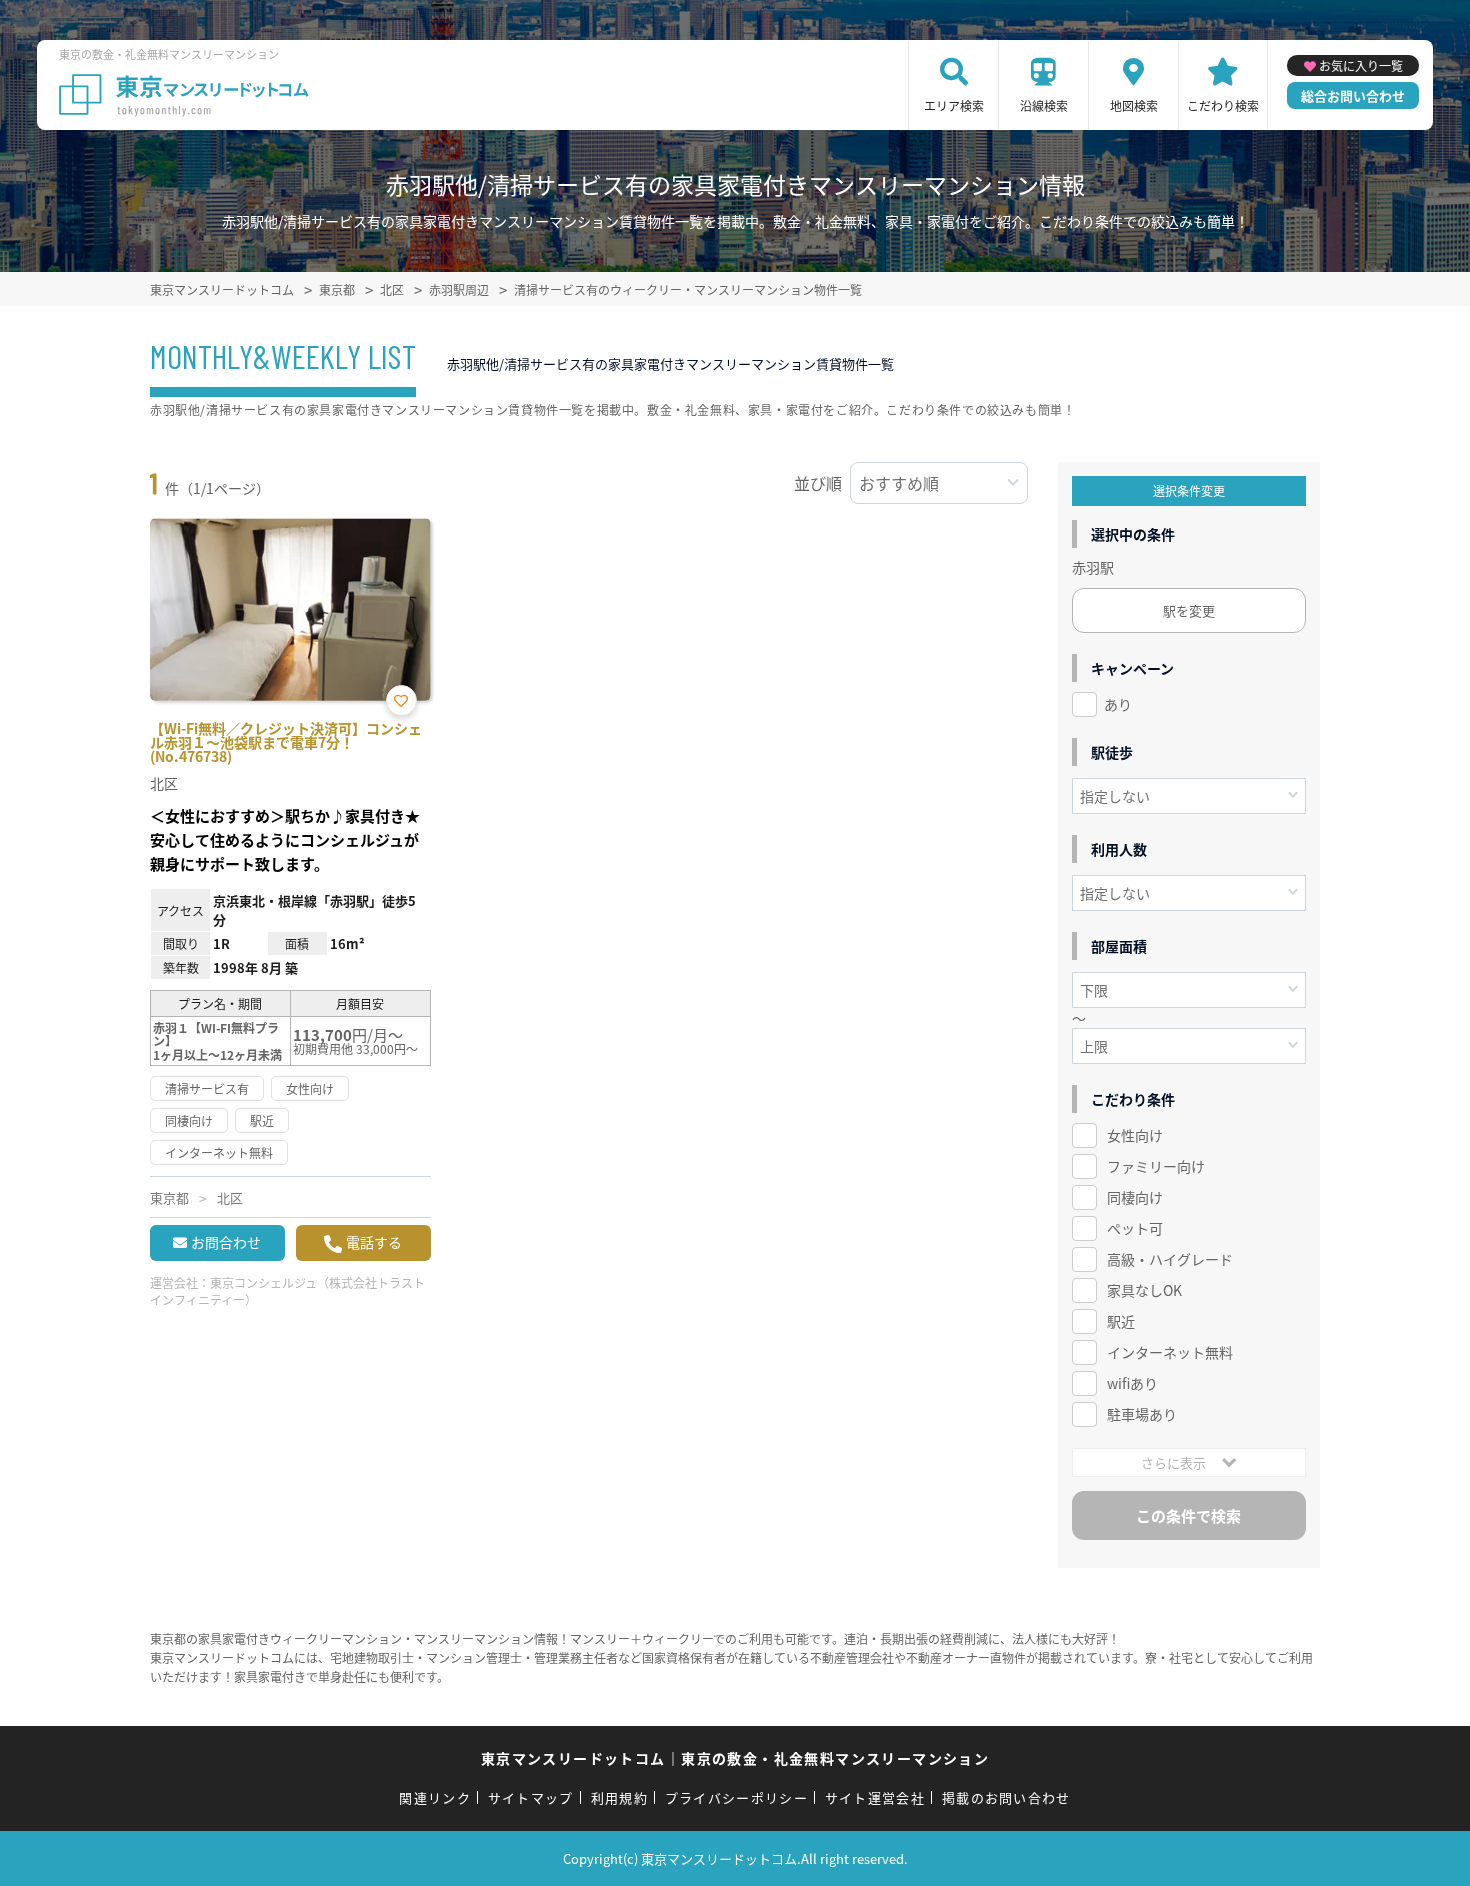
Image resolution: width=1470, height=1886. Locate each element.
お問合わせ (226, 1242)
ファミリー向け (1156, 1166)
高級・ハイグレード (1170, 1259)
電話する (374, 1242)
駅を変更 (1189, 610)
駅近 (1121, 1321)
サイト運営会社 (875, 1797)
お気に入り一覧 (1361, 65)
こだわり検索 (1223, 105)
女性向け (1135, 1135)
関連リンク (435, 1797)
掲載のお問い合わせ (1006, 1797)
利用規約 (619, 1797)
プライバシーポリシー (736, 1797)
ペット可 (1135, 1228)
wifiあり (1132, 1383)
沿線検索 (1044, 105)
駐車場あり (1142, 1414)
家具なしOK (1144, 1290)
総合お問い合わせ (1353, 95)
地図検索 (1134, 105)
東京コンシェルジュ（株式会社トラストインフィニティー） (287, 1291)
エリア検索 (954, 105)
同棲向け (1135, 1197)
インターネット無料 (1170, 1352)
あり (1118, 704)
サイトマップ (531, 1797)
